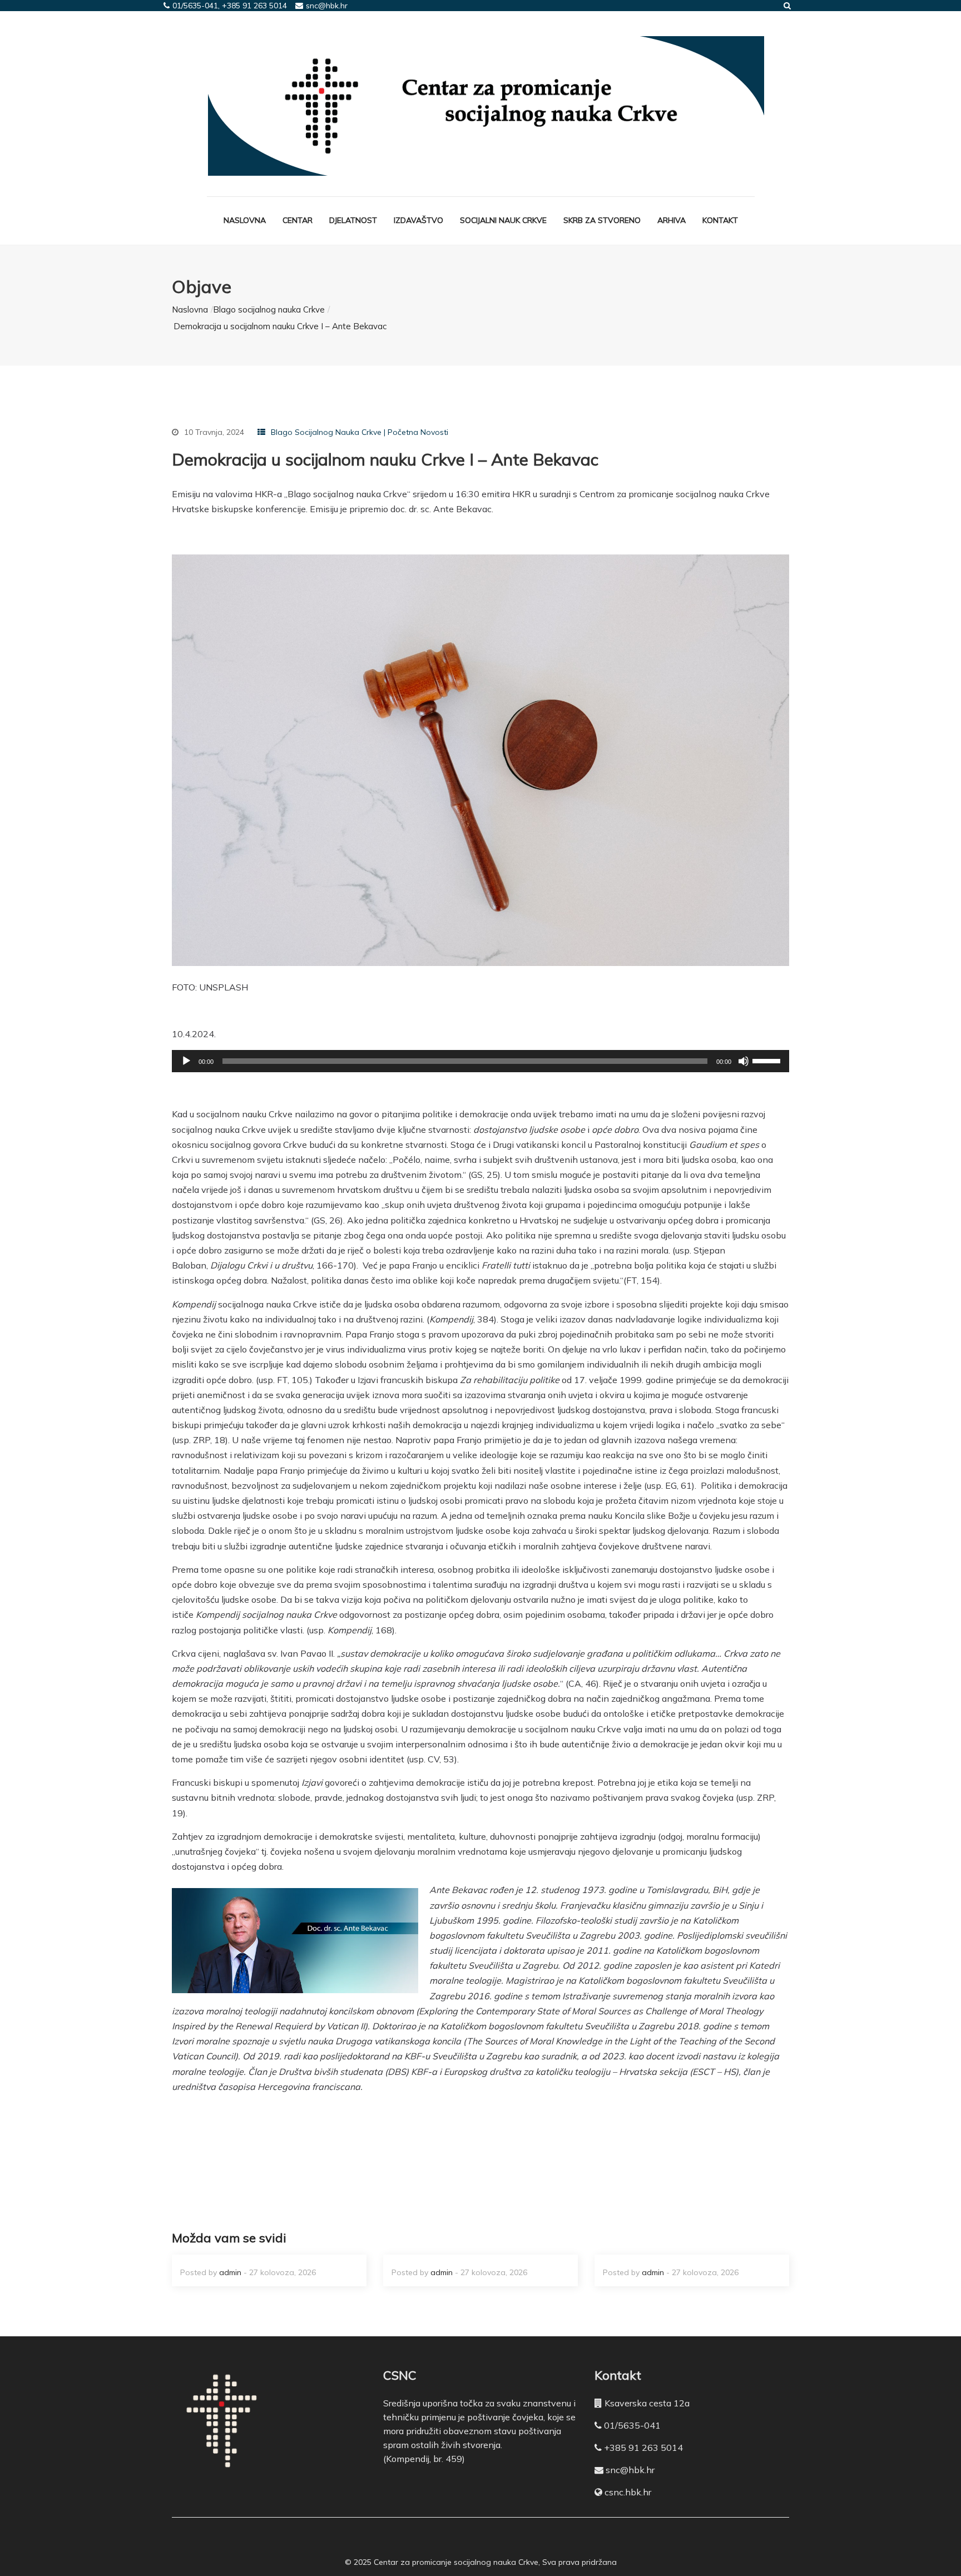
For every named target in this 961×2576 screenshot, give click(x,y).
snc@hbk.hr (630, 2470)
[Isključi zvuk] (744, 1061)
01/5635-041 (632, 2425)
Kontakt (720, 220)
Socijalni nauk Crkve (503, 220)
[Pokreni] (186, 1061)
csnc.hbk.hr (628, 2492)
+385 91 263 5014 (643, 2448)
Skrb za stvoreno (602, 220)
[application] (481, 1061)
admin (230, 2272)
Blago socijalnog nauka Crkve (269, 309)
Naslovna (245, 220)
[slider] (768, 1060)
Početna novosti (418, 432)
